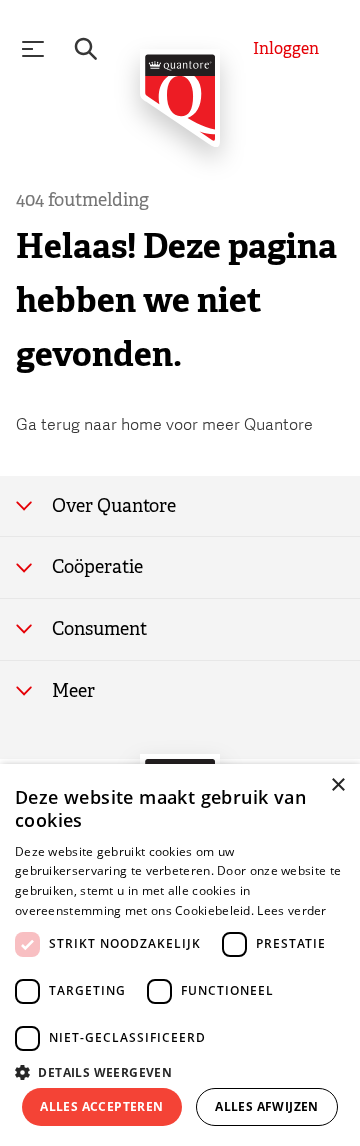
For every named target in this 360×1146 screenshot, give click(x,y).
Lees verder (291, 910)
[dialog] (180, 955)
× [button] (337, 785)
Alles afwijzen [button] (267, 1106)
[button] (180, 1071)
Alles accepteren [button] (101, 1106)
